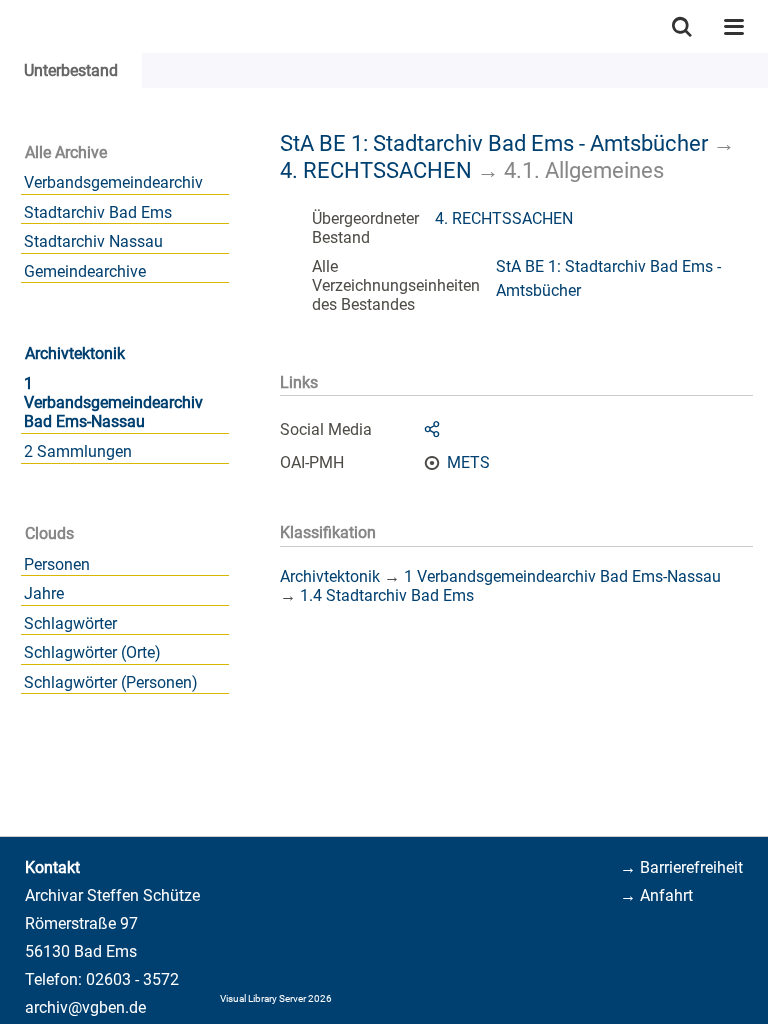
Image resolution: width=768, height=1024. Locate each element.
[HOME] (10, 26)
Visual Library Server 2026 (276, 998)
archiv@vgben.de (85, 1007)
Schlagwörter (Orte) (92, 652)
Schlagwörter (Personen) (111, 682)
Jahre (44, 593)
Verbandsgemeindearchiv (113, 182)
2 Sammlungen (78, 451)
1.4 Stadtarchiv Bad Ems (387, 595)
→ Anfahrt (656, 895)
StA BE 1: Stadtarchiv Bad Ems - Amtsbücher (494, 143)
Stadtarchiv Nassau (93, 241)
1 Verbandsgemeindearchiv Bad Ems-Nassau (113, 402)
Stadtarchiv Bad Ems (98, 212)
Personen (57, 564)
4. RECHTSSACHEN (376, 170)
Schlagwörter (70, 623)
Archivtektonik (75, 353)
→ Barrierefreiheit (681, 867)
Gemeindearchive (85, 271)
